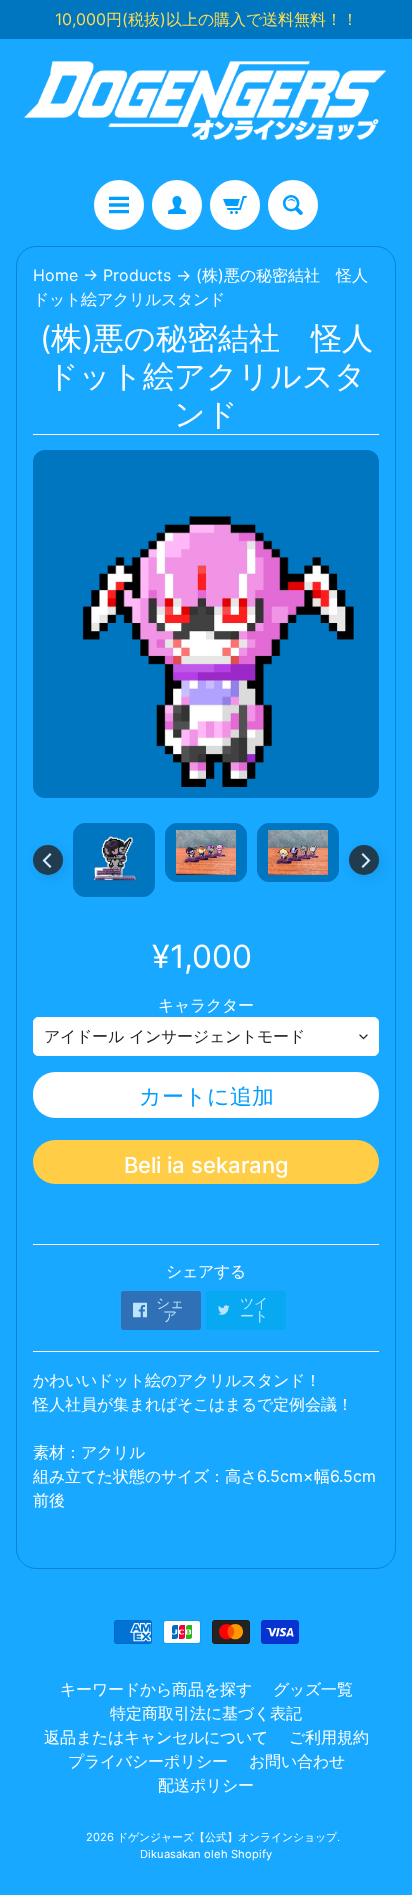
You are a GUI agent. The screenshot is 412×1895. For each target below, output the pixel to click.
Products (137, 275)
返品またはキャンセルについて (156, 1737)
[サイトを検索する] (293, 205)
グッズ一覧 (313, 1689)
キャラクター (206, 1005)
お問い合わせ (297, 1761)
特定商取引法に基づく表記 (206, 1713)
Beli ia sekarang (206, 1165)
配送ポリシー (206, 1785)
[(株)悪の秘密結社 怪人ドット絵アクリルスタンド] (114, 860)
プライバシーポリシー (148, 1761)
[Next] (364, 860)
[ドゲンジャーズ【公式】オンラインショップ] (206, 109)
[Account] (177, 205)
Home (55, 275)
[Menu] (119, 205)
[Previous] (48, 860)
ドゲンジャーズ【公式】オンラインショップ (227, 1837)
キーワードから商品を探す (156, 1689)
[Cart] (235, 205)
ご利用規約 (329, 1737)
